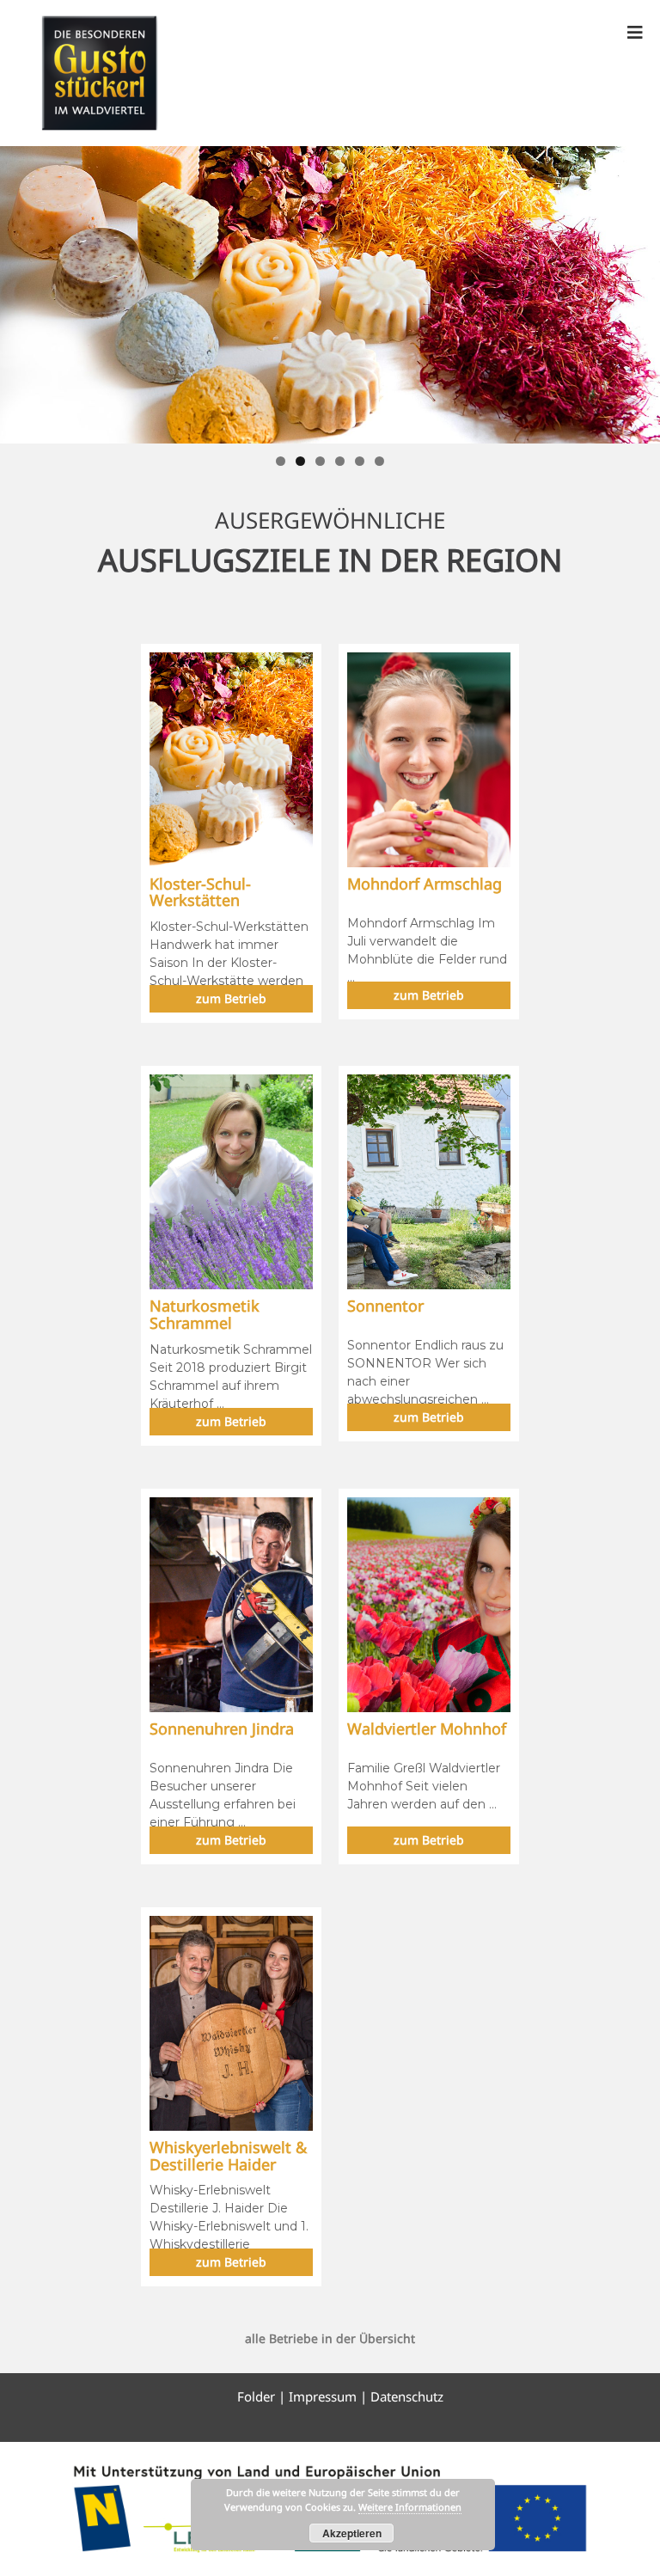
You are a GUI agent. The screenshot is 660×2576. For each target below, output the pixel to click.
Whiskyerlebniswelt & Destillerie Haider (228, 2156)
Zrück (21, 291)
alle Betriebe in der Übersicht (330, 2338)
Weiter (639, 291)
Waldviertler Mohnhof (427, 1729)
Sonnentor (385, 1306)
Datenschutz (407, 2396)
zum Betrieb (231, 998)
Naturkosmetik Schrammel (205, 1314)
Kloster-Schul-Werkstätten (200, 892)
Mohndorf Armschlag (425, 884)
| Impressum (318, 2396)
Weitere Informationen (410, 2507)
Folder (258, 2396)
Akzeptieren (352, 2533)
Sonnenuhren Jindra (222, 1729)
